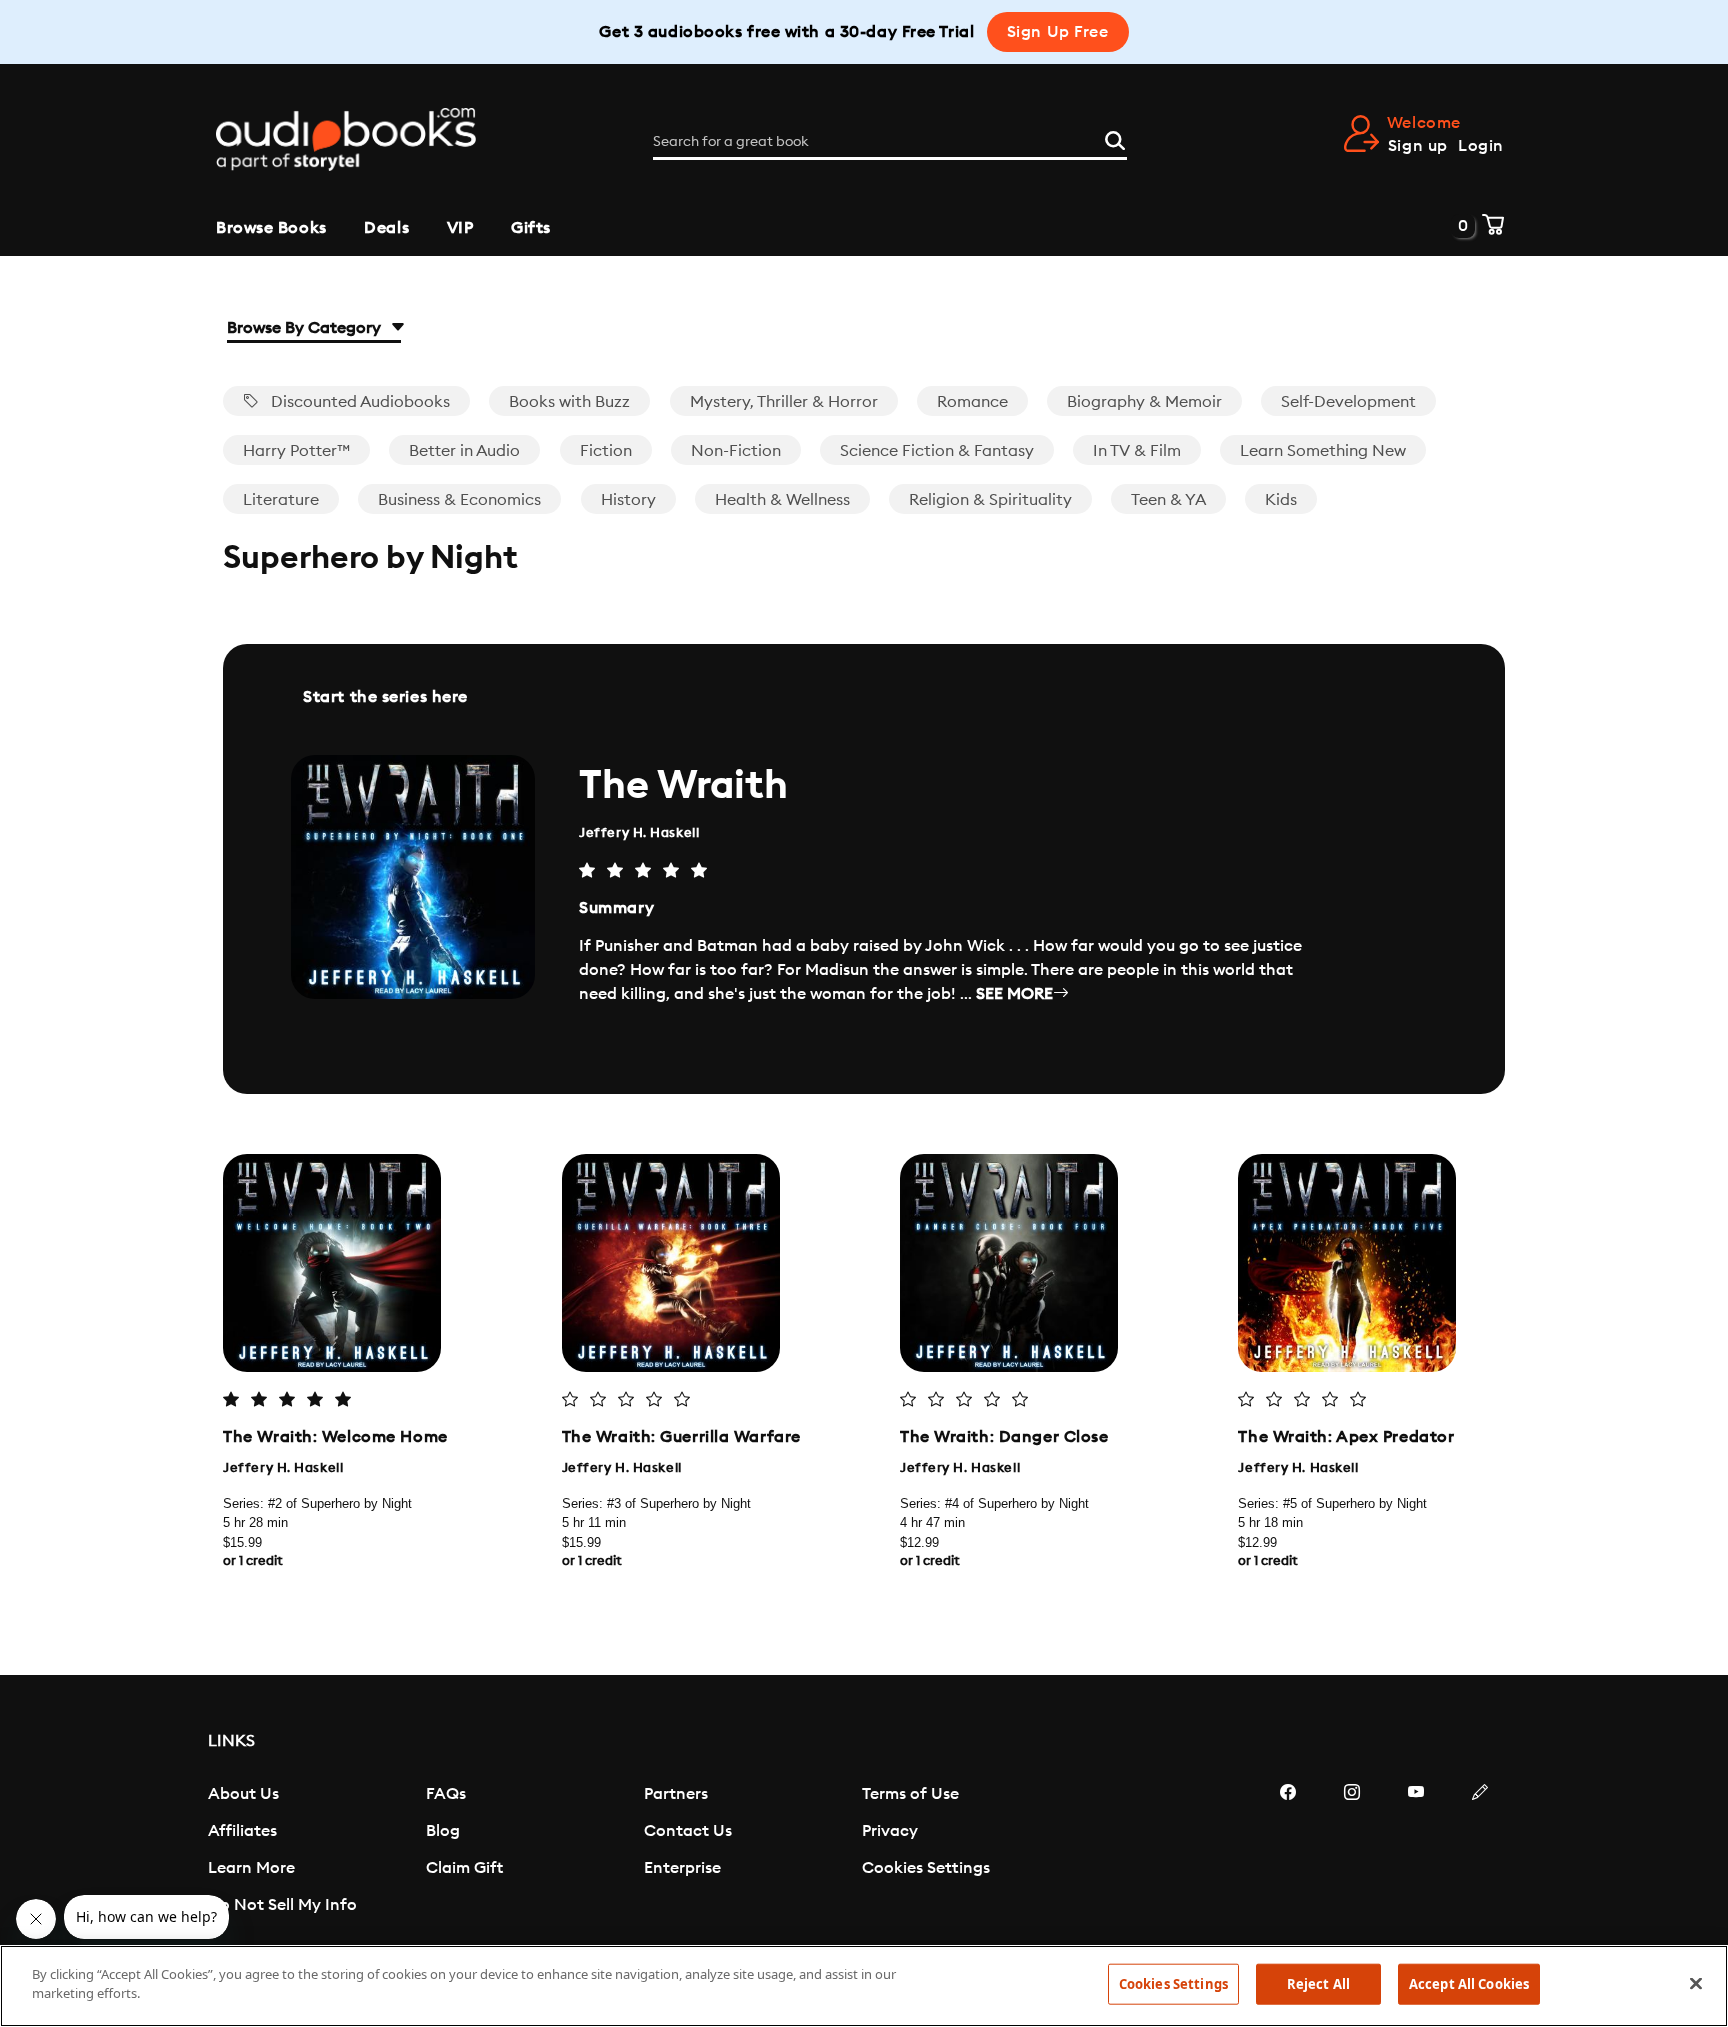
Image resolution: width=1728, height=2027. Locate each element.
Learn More (251, 1868)
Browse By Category (306, 328)
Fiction (606, 451)
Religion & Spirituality (990, 500)
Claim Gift (464, 1868)
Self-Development (1348, 402)
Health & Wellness (782, 500)
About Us (243, 1794)
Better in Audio (464, 451)
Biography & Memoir (1144, 402)
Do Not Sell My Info (282, 1905)
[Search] (1115, 138)
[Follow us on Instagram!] (1352, 1852)
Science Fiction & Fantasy (937, 451)
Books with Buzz (569, 402)
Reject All (1318, 1984)
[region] (864, 1986)
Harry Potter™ (296, 451)
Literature (281, 500)
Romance (972, 402)
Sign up (1418, 146)
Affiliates (242, 1831)
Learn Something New (1323, 451)
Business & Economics (459, 500)
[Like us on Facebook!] (1288, 1852)
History (628, 500)
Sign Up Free (1058, 32)
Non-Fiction (736, 451)
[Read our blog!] (1480, 1852)
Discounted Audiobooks (358, 402)
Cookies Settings (926, 1868)
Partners (676, 1794)
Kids (1281, 500)
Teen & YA (1168, 500)
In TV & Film (1137, 451)
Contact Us (688, 1831)
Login (1481, 146)
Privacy (890, 1831)
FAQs (446, 1794)
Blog (443, 1831)
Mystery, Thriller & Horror (784, 402)
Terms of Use (910, 1794)
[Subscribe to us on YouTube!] (1416, 1852)
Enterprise (682, 1868)
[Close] (1696, 1983)
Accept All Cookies (1469, 1984)
